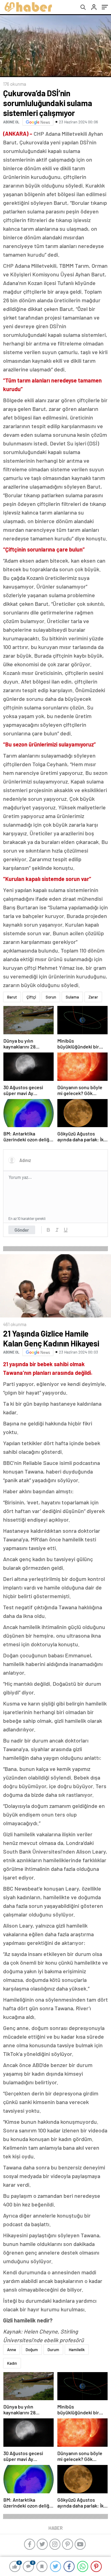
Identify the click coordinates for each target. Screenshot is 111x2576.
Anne (12, 2350)
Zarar (93, 997)
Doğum (32, 2350)
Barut (12, 997)
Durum (53, 2350)
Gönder (22, 1230)
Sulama (72, 997)
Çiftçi (31, 997)
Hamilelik (77, 2350)
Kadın (12, 2363)
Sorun (51, 997)
